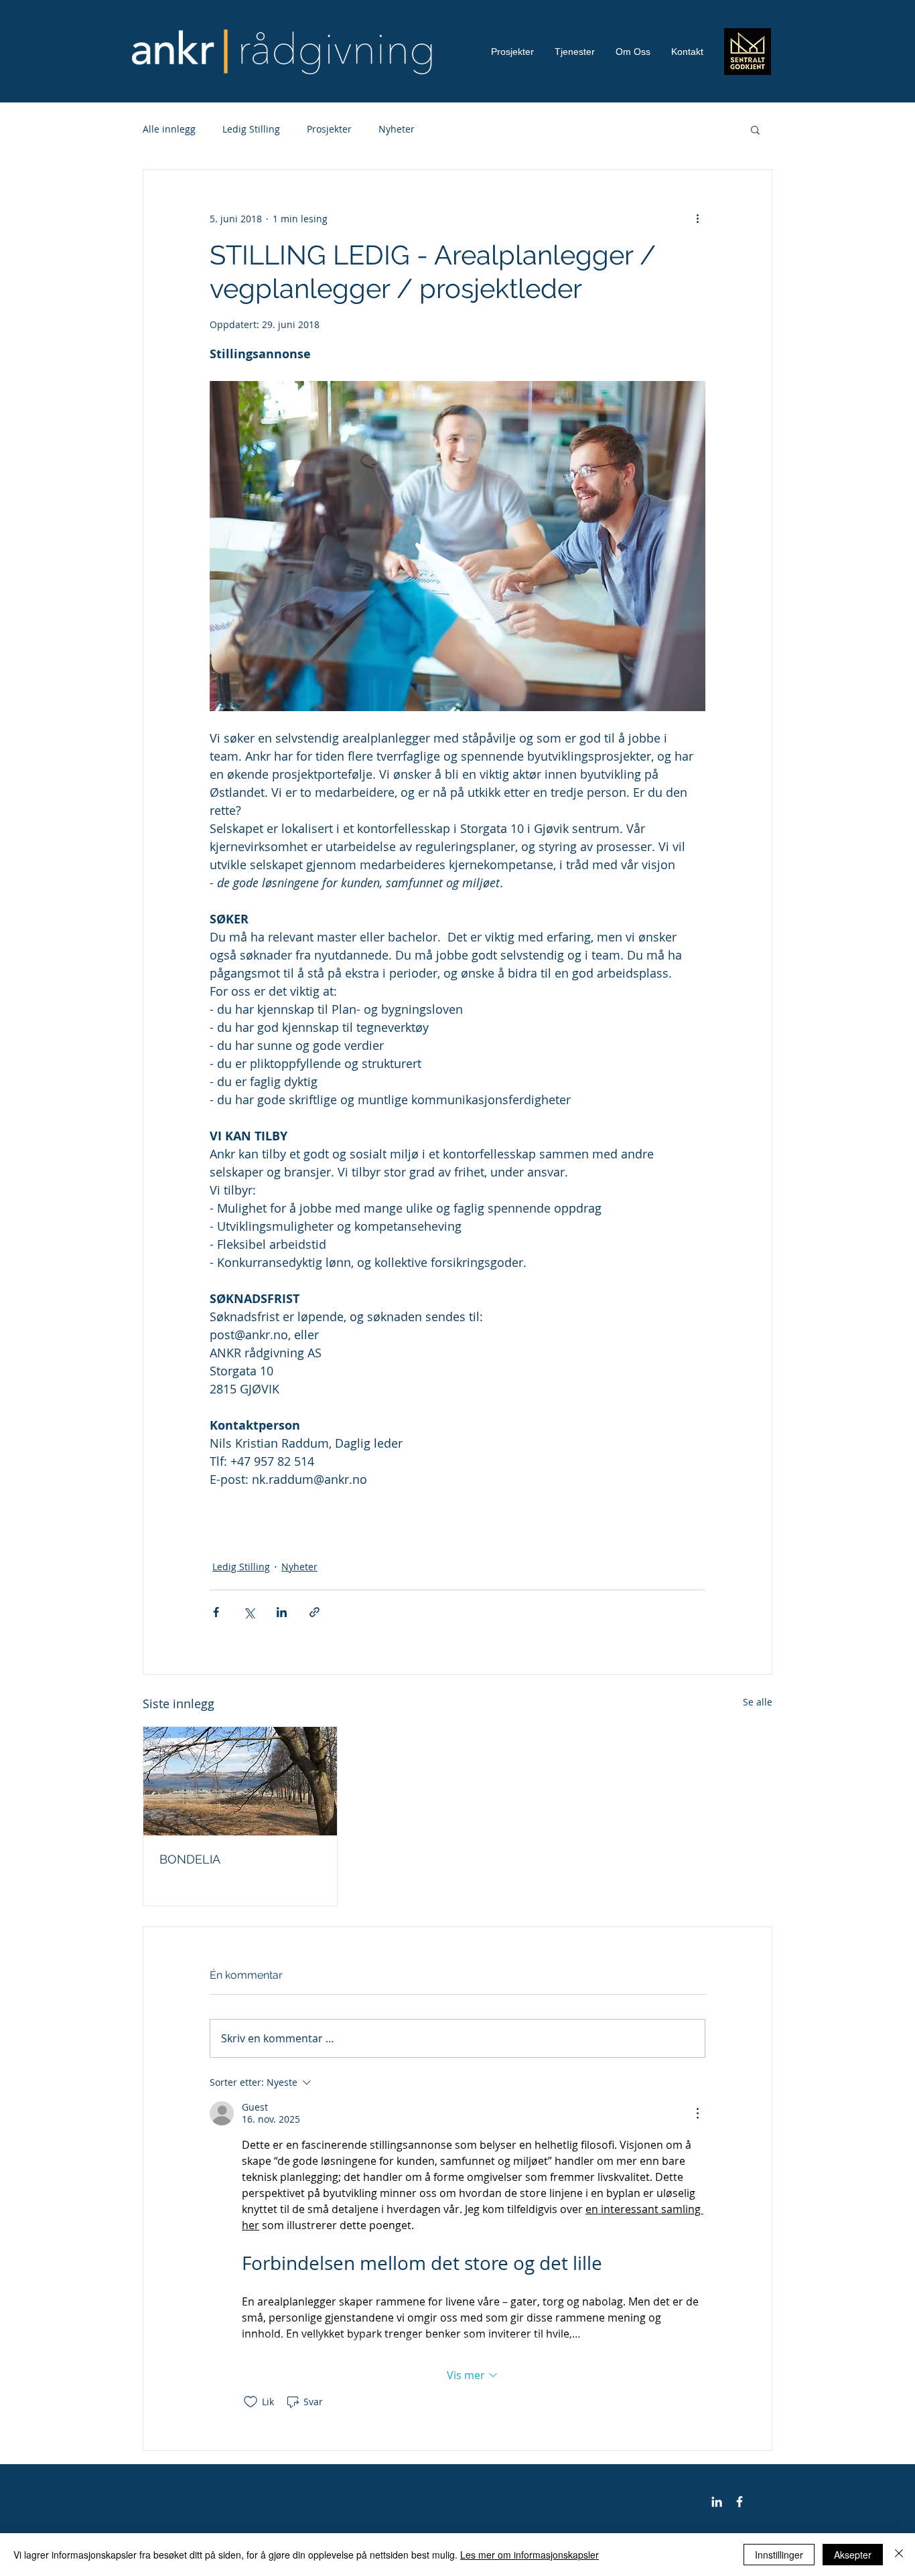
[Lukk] (899, 2555)
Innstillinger (779, 2555)
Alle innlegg (169, 129)
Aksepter (853, 2555)
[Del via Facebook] (216, 1612)
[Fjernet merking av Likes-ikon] (251, 2402)
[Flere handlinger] (697, 218)
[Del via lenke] (314, 1612)
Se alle (758, 1702)
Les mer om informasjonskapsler (530, 2555)
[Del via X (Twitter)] (249, 1612)
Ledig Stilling (251, 129)
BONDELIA (190, 1859)
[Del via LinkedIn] (282, 1612)
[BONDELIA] (240, 1781)
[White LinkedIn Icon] (717, 2502)
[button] (755, 129)
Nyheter (397, 129)
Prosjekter (329, 129)
